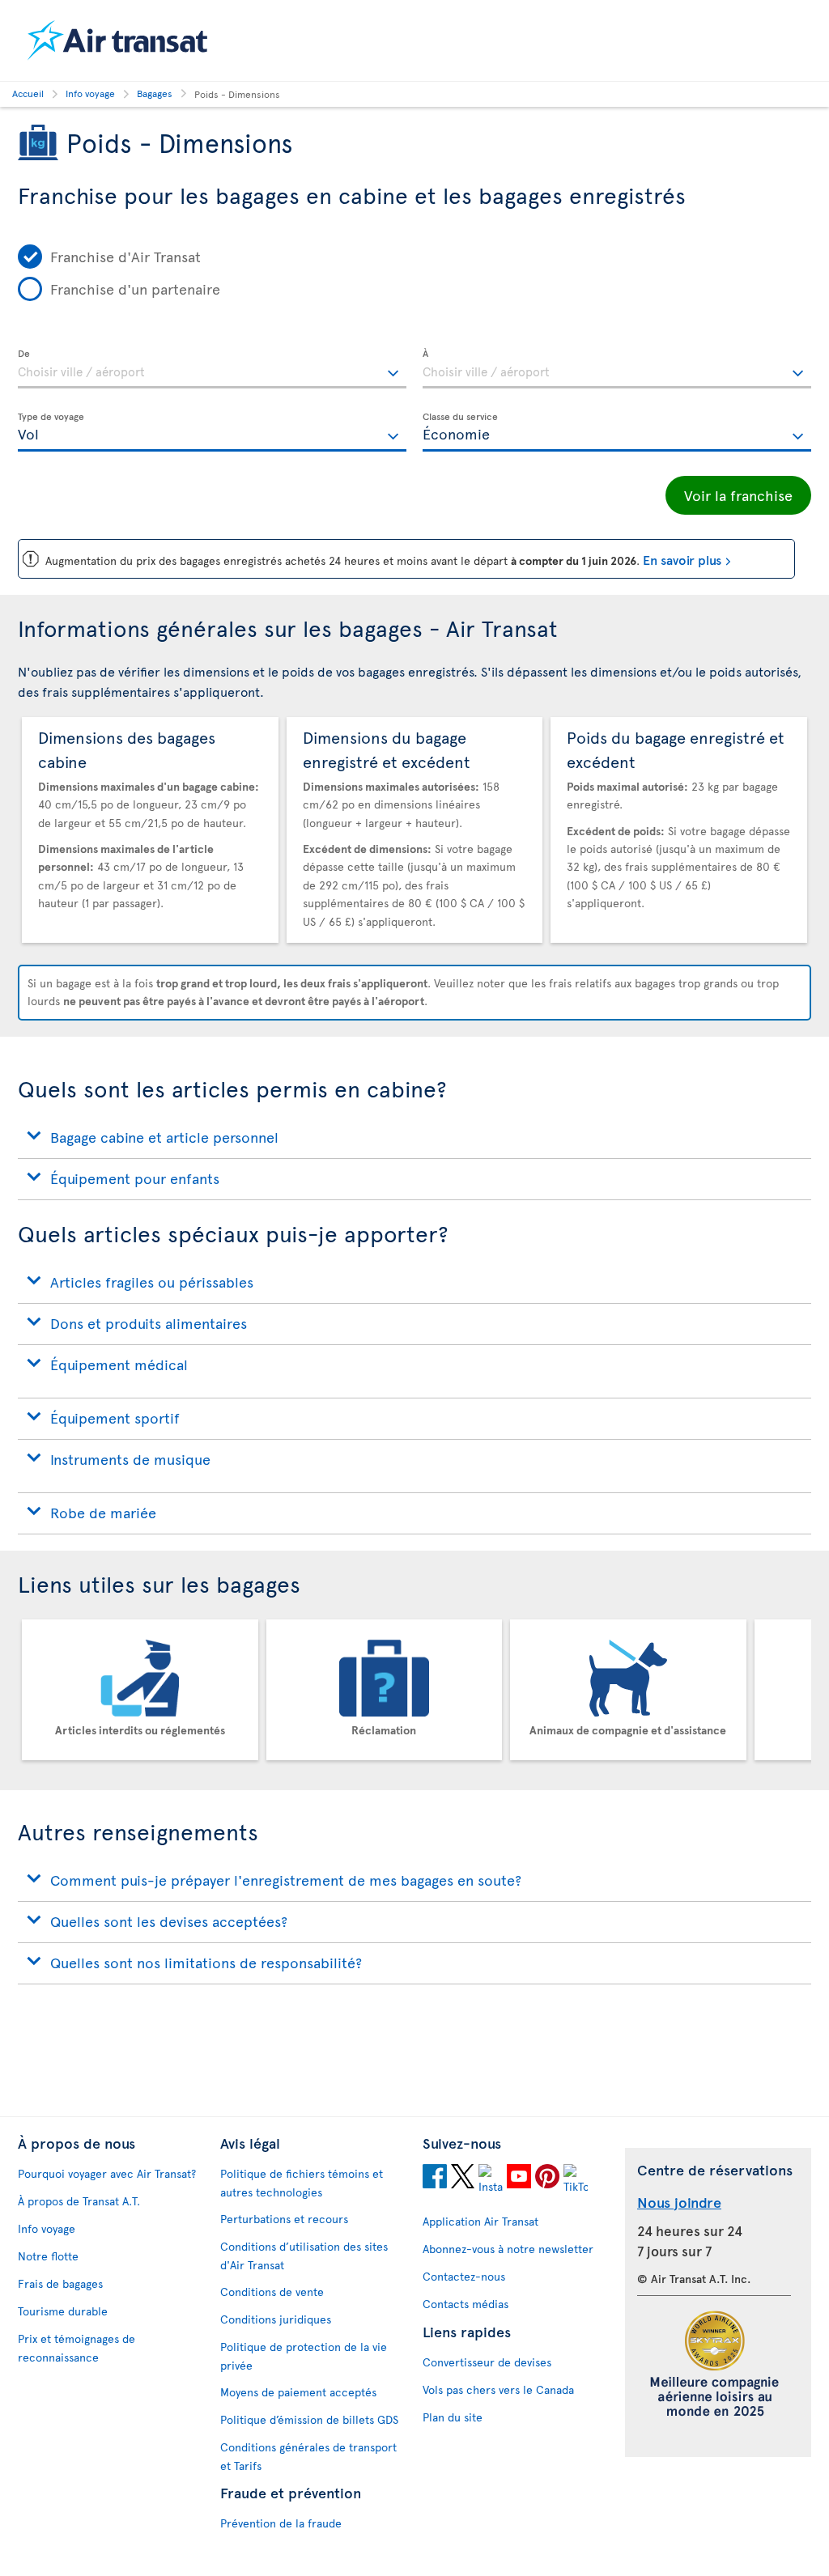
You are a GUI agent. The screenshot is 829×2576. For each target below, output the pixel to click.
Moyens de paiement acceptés (298, 2392)
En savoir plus (682, 559)
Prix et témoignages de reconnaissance (77, 2348)
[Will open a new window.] (435, 2179)
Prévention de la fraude (281, 2523)
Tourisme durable (63, 2311)
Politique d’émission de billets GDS (309, 2419)
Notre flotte (48, 2256)
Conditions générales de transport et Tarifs (308, 2456)
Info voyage (47, 2228)
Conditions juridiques (276, 2319)
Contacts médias (466, 2304)
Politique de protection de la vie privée (304, 2356)
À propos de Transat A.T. (79, 2201)
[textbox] (212, 369)
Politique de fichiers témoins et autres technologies (302, 2183)
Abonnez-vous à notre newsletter (508, 2249)
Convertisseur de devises (487, 2362)
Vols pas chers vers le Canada (498, 2389)
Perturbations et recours (284, 2219)
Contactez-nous (464, 2276)
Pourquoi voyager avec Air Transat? (107, 2173)
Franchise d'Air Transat (125, 256)
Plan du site (453, 2417)
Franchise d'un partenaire (135, 289)
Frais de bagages (60, 2283)
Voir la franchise (738, 495)
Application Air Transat (480, 2221)
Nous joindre (679, 2202)
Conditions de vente (272, 2292)
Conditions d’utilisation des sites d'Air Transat (304, 2256)
